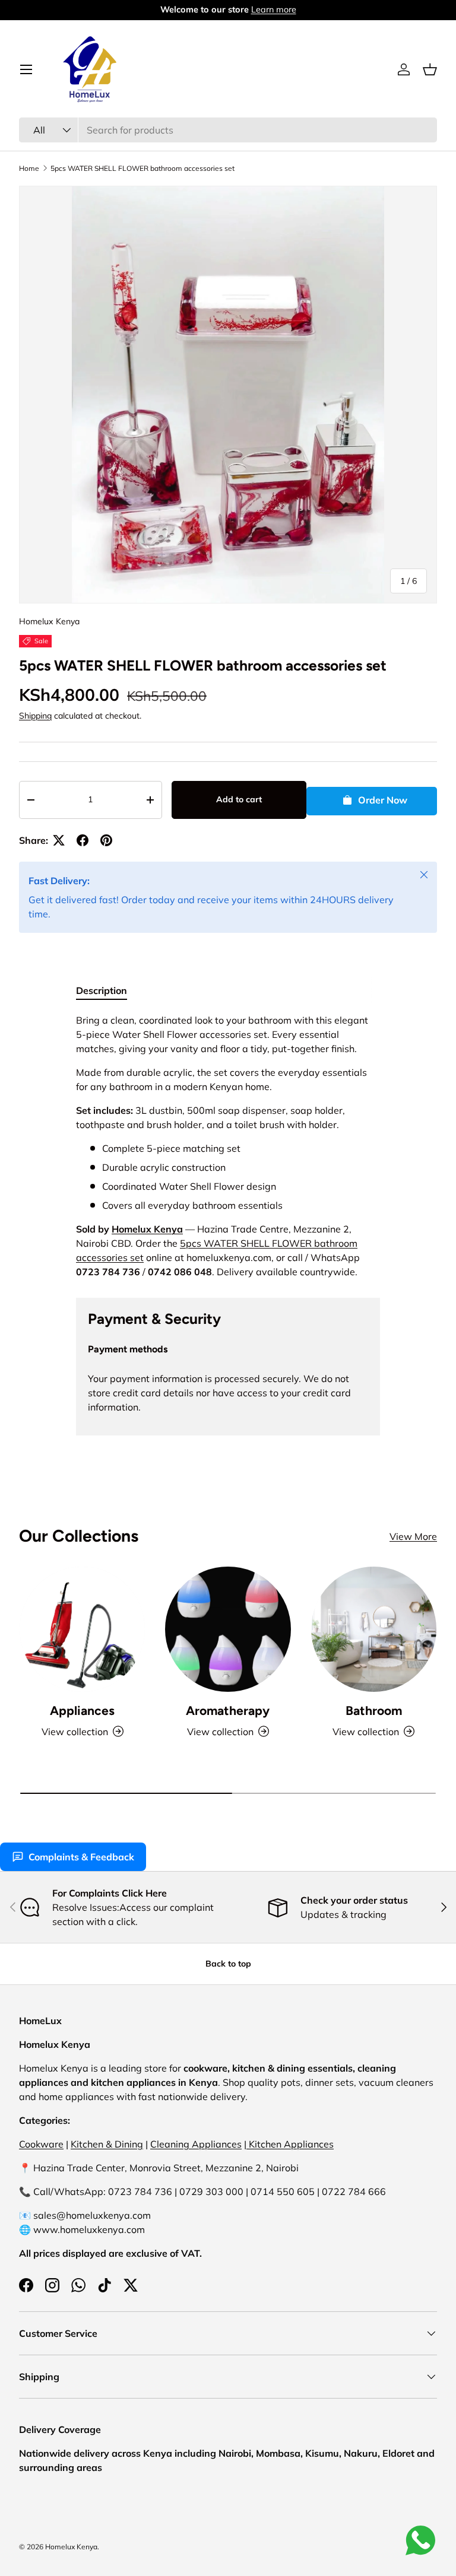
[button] (430, 69)
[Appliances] (82, 1629)
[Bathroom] (374, 1629)
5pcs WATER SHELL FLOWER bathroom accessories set (142, 168)
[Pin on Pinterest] (106, 840)
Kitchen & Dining (107, 2144)
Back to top (228, 1964)
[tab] (102, 990)
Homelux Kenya (49, 621)
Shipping (35, 716)
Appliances (82, 1711)
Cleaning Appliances (196, 2144)
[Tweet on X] (59, 840)
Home (29, 168)
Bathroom (374, 1711)
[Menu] (26, 69)
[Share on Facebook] (83, 840)
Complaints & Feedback (81, 1857)
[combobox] (228, 130)
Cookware (41, 2144)
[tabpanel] (228, 1146)
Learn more (238, 9)
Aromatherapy (228, 1711)
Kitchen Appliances (290, 2144)
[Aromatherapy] (228, 1629)
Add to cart (239, 799)
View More (413, 1536)
